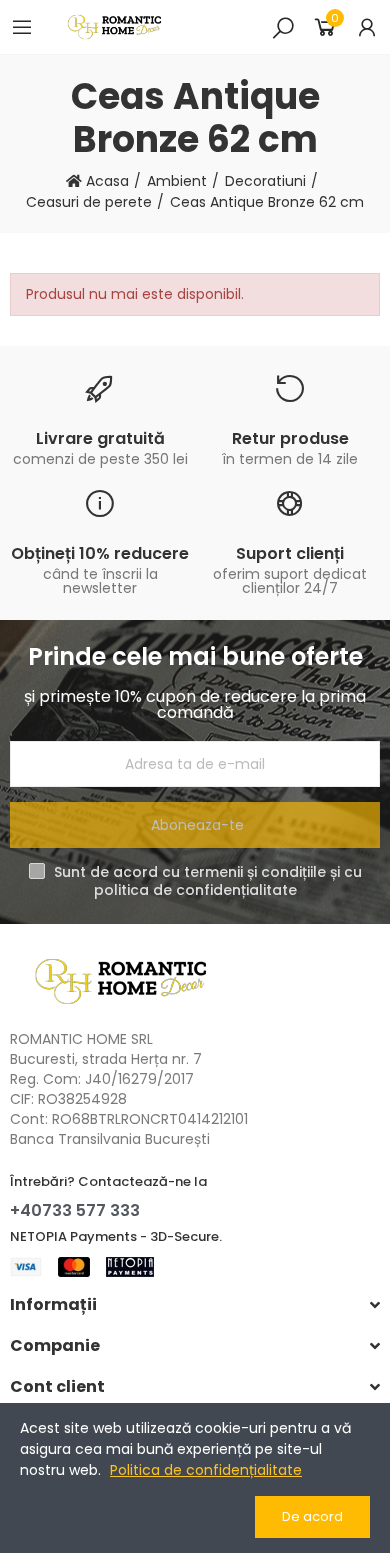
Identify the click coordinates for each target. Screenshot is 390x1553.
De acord (312, 1516)
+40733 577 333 (75, 1210)
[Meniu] (22, 27)
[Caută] (283, 27)
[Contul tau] (367, 27)
